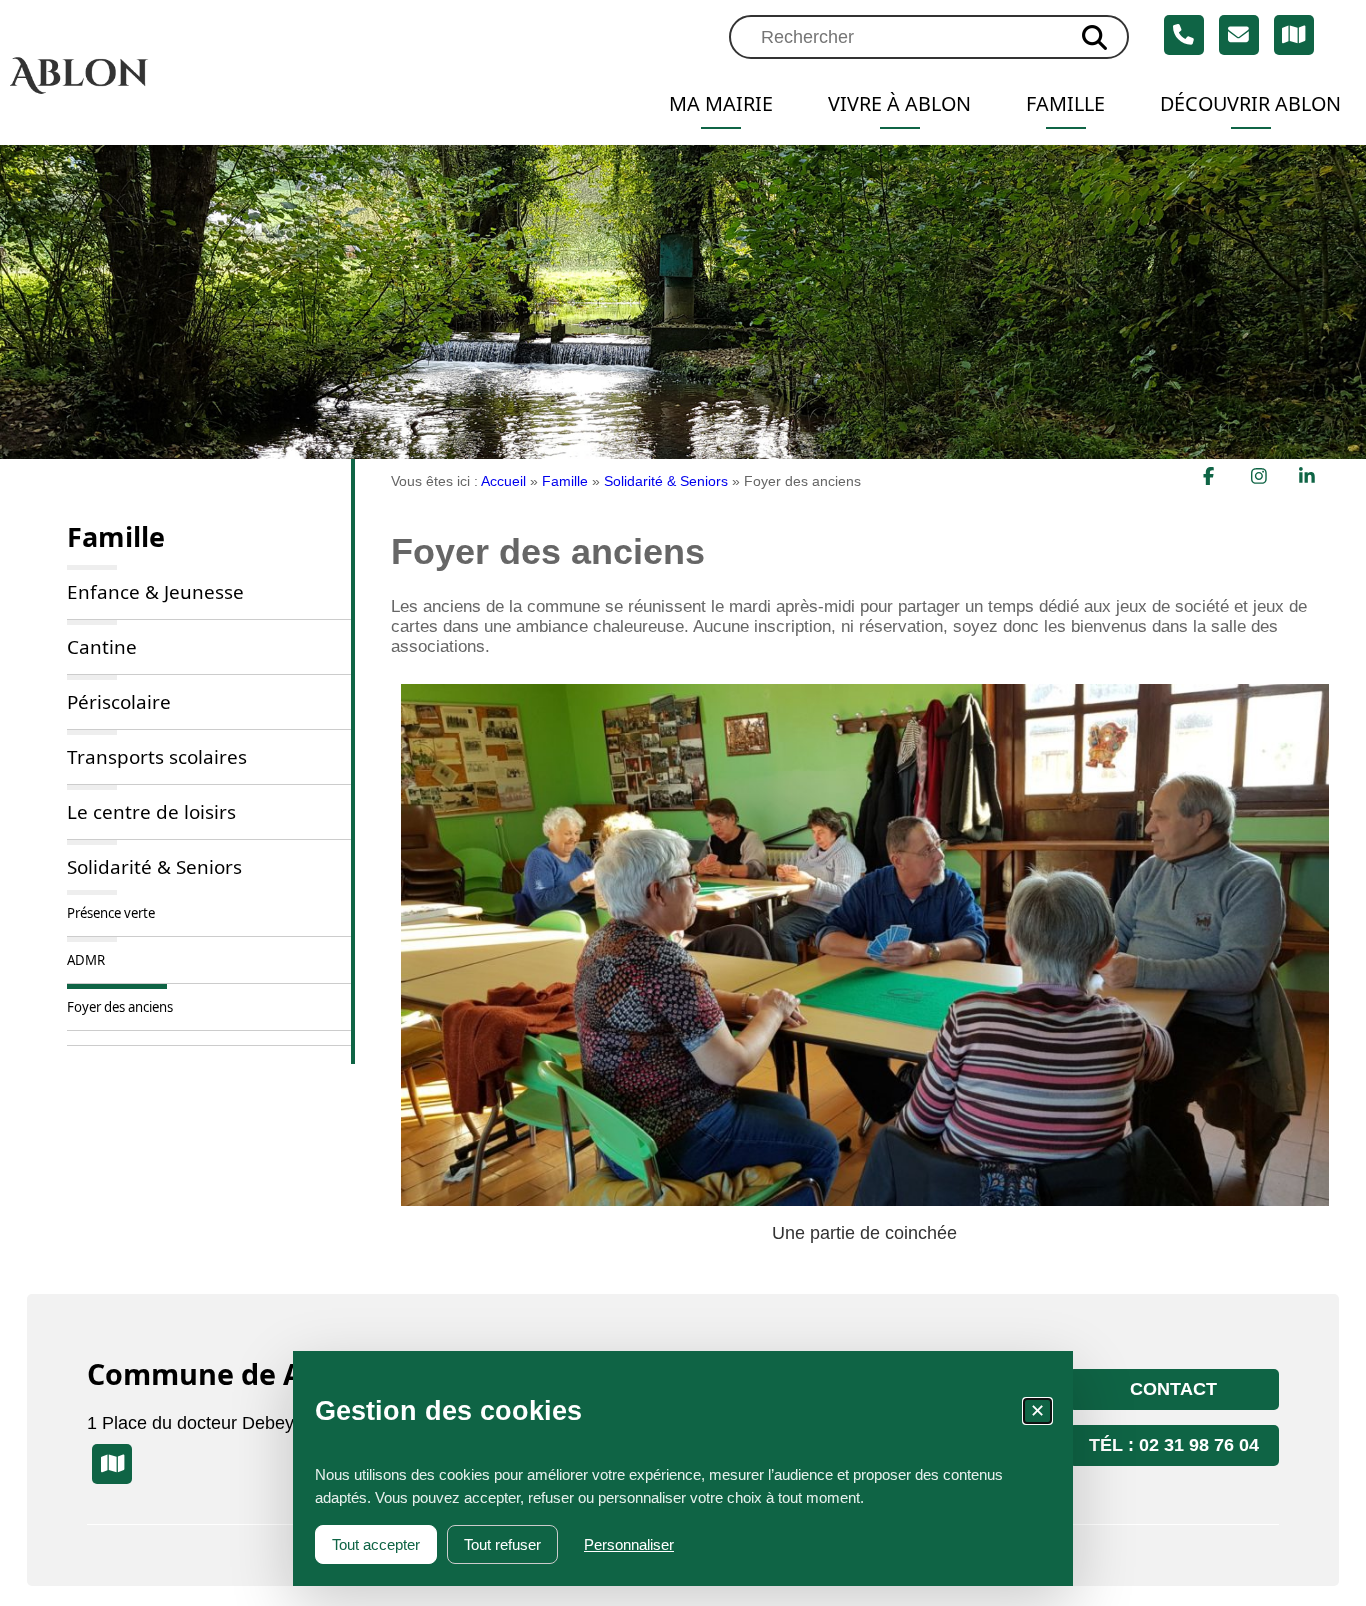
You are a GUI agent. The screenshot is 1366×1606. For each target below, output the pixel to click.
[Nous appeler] (1184, 35)
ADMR (86, 960)
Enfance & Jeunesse (155, 592)
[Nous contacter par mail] (1239, 35)
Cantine (102, 647)
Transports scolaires (157, 757)
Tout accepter (376, 1544)
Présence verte (111, 913)
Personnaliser (629, 1544)
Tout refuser (502, 1544)
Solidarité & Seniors (154, 867)
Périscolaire (119, 702)
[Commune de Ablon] (170, 75)
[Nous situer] (1294, 35)
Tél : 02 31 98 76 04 (1174, 1445)
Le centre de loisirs (151, 812)
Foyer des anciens (120, 1007)
